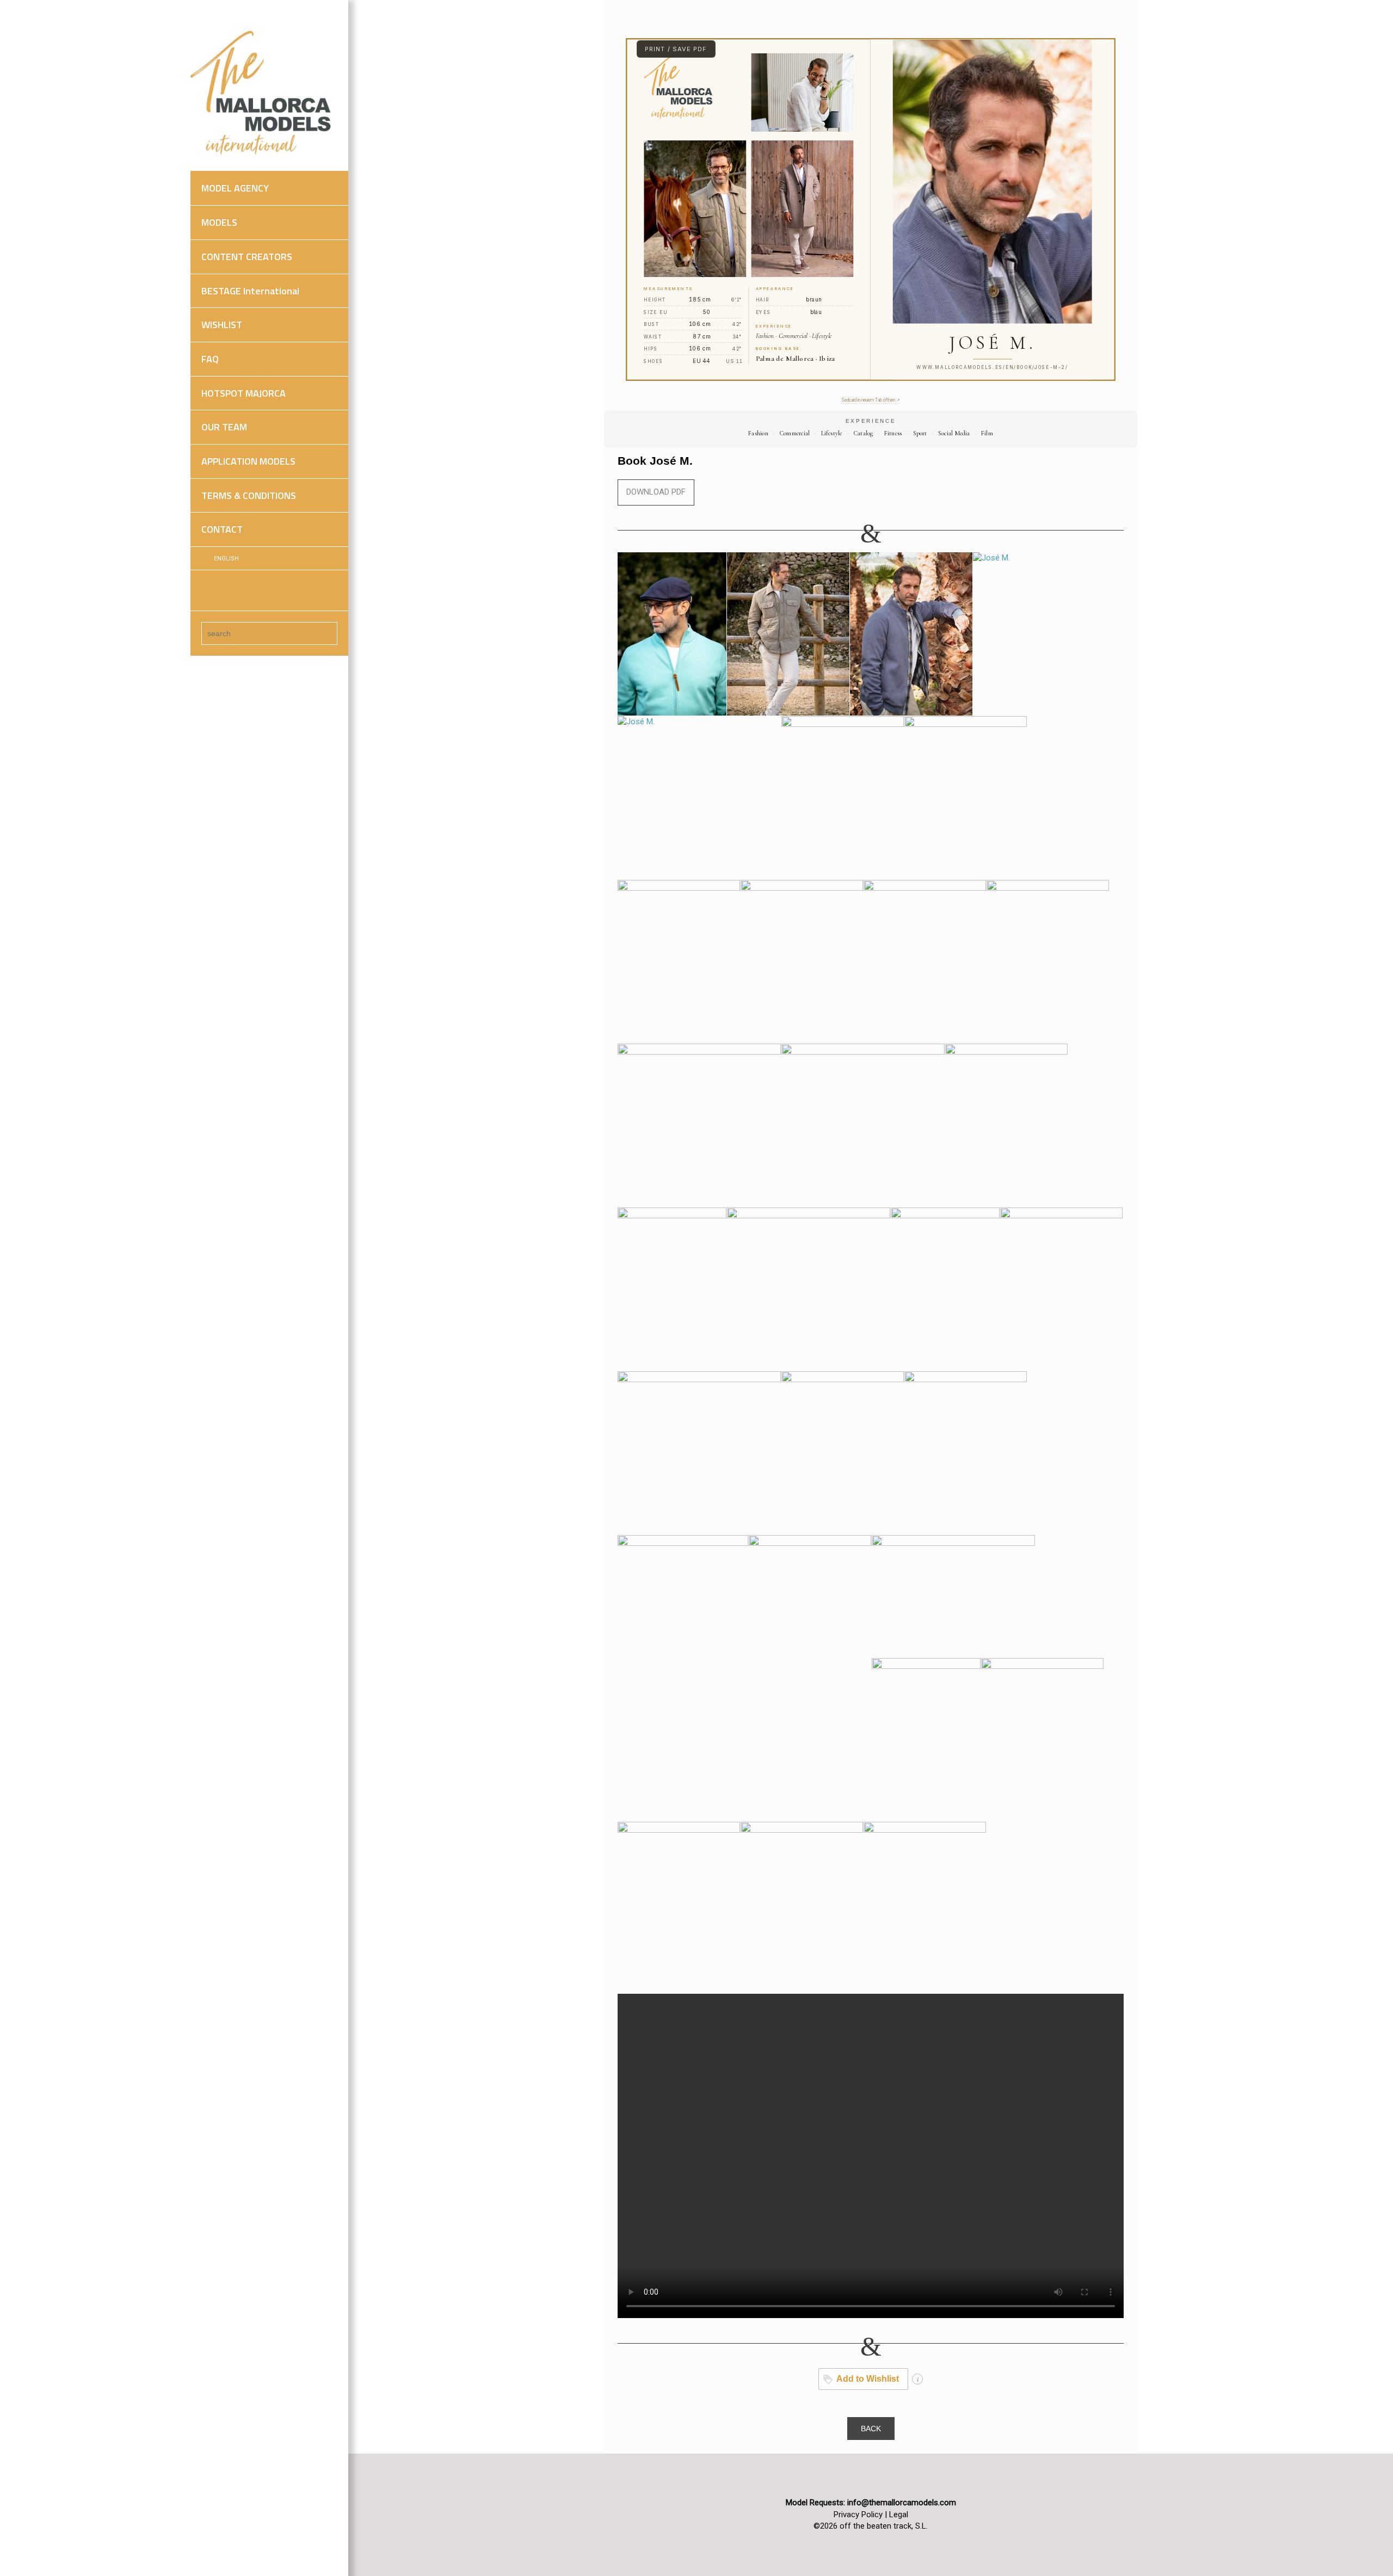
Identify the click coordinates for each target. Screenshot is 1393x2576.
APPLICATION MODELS (248, 461)
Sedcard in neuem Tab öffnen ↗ (871, 400)
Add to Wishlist (868, 2379)
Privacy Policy (858, 2515)
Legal (899, 2515)
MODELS (219, 222)
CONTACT (222, 529)
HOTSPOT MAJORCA (244, 393)
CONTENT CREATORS (247, 257)
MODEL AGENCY (235, 188)
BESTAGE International (250, 291)
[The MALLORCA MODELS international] (264, 93)
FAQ (210, 359)
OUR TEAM (224, 427)
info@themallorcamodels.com (902, 2503)
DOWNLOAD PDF (656, 492)
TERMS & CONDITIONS (249, 495)
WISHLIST (222, 325)
